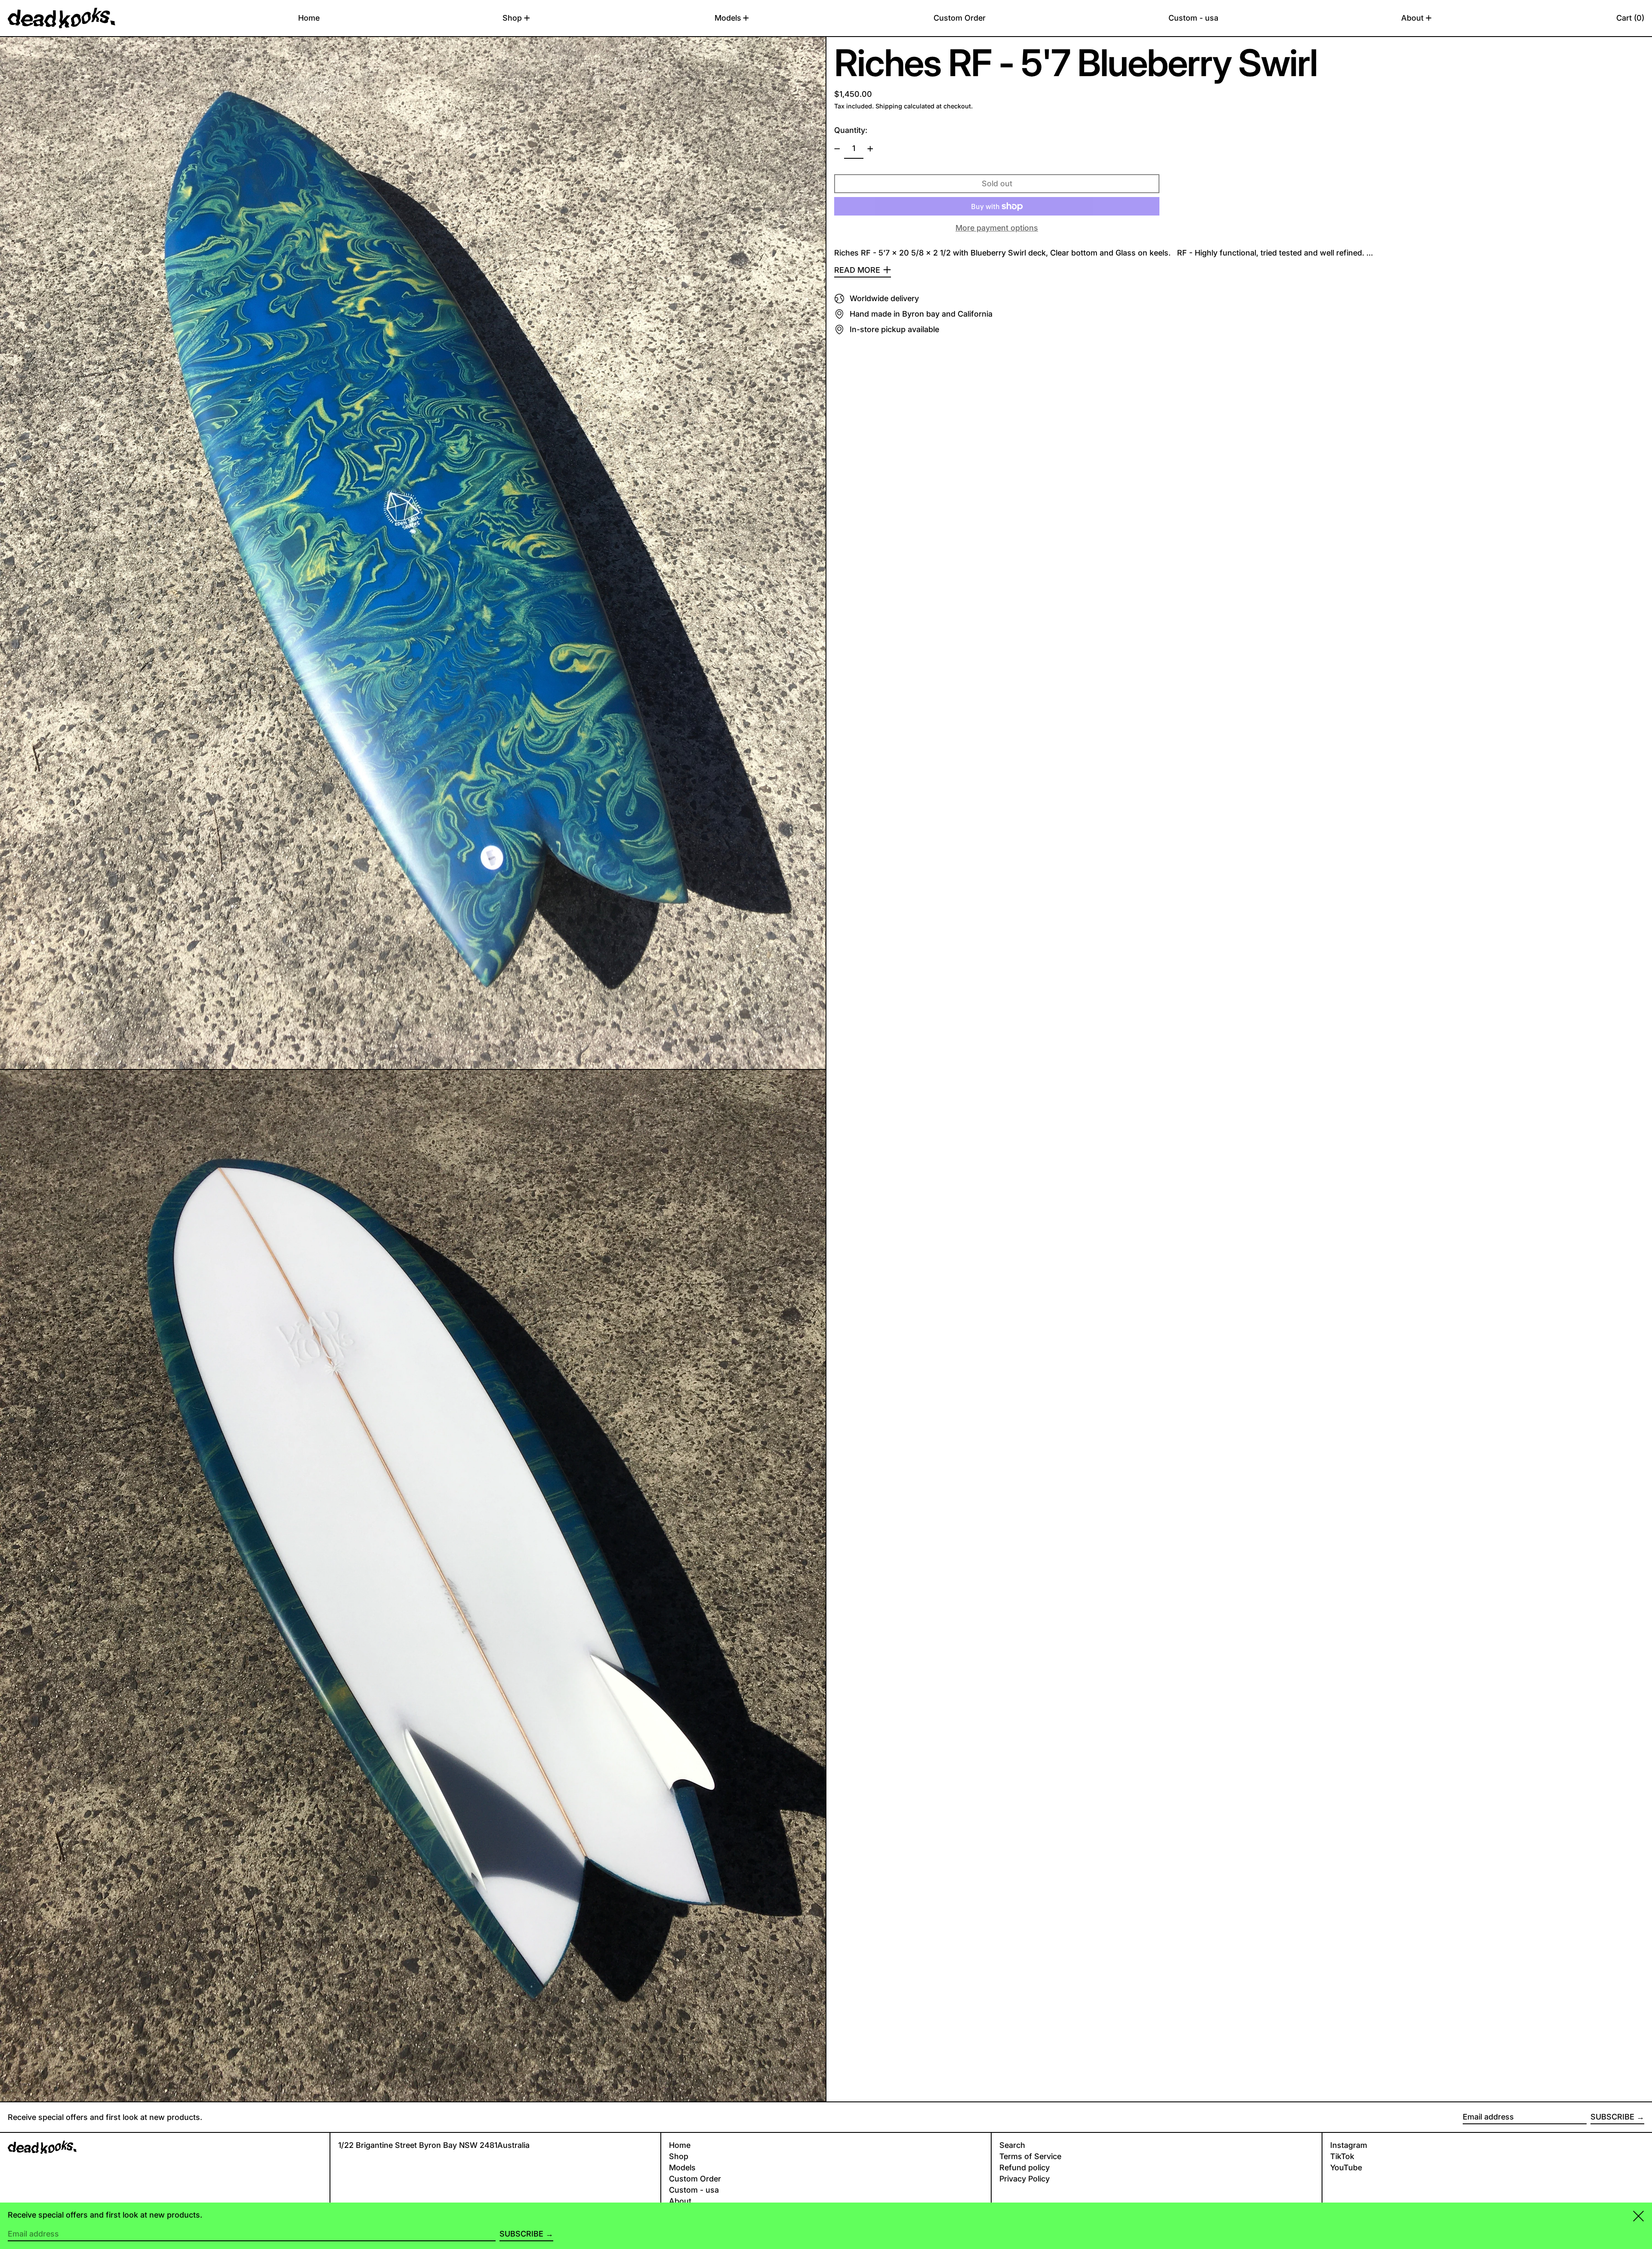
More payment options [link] (997, 228)
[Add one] (870, 149)
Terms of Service (1030, 2156)
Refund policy (1025, 2167)
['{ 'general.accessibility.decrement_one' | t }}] (837, 149)
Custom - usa (694, 2190)
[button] (1630, 18)
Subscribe (1612, 2117)
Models (682, 2167)
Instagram (1349, 2145)
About (680, 2201)
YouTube (1346, 2167)
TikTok (1342, 2156)
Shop (679, 2156)
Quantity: (851, 130)
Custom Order (695, 2179)
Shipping (889, 106)
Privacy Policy (1025, 2179)
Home (680, 2145)
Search (1012, 2145)
